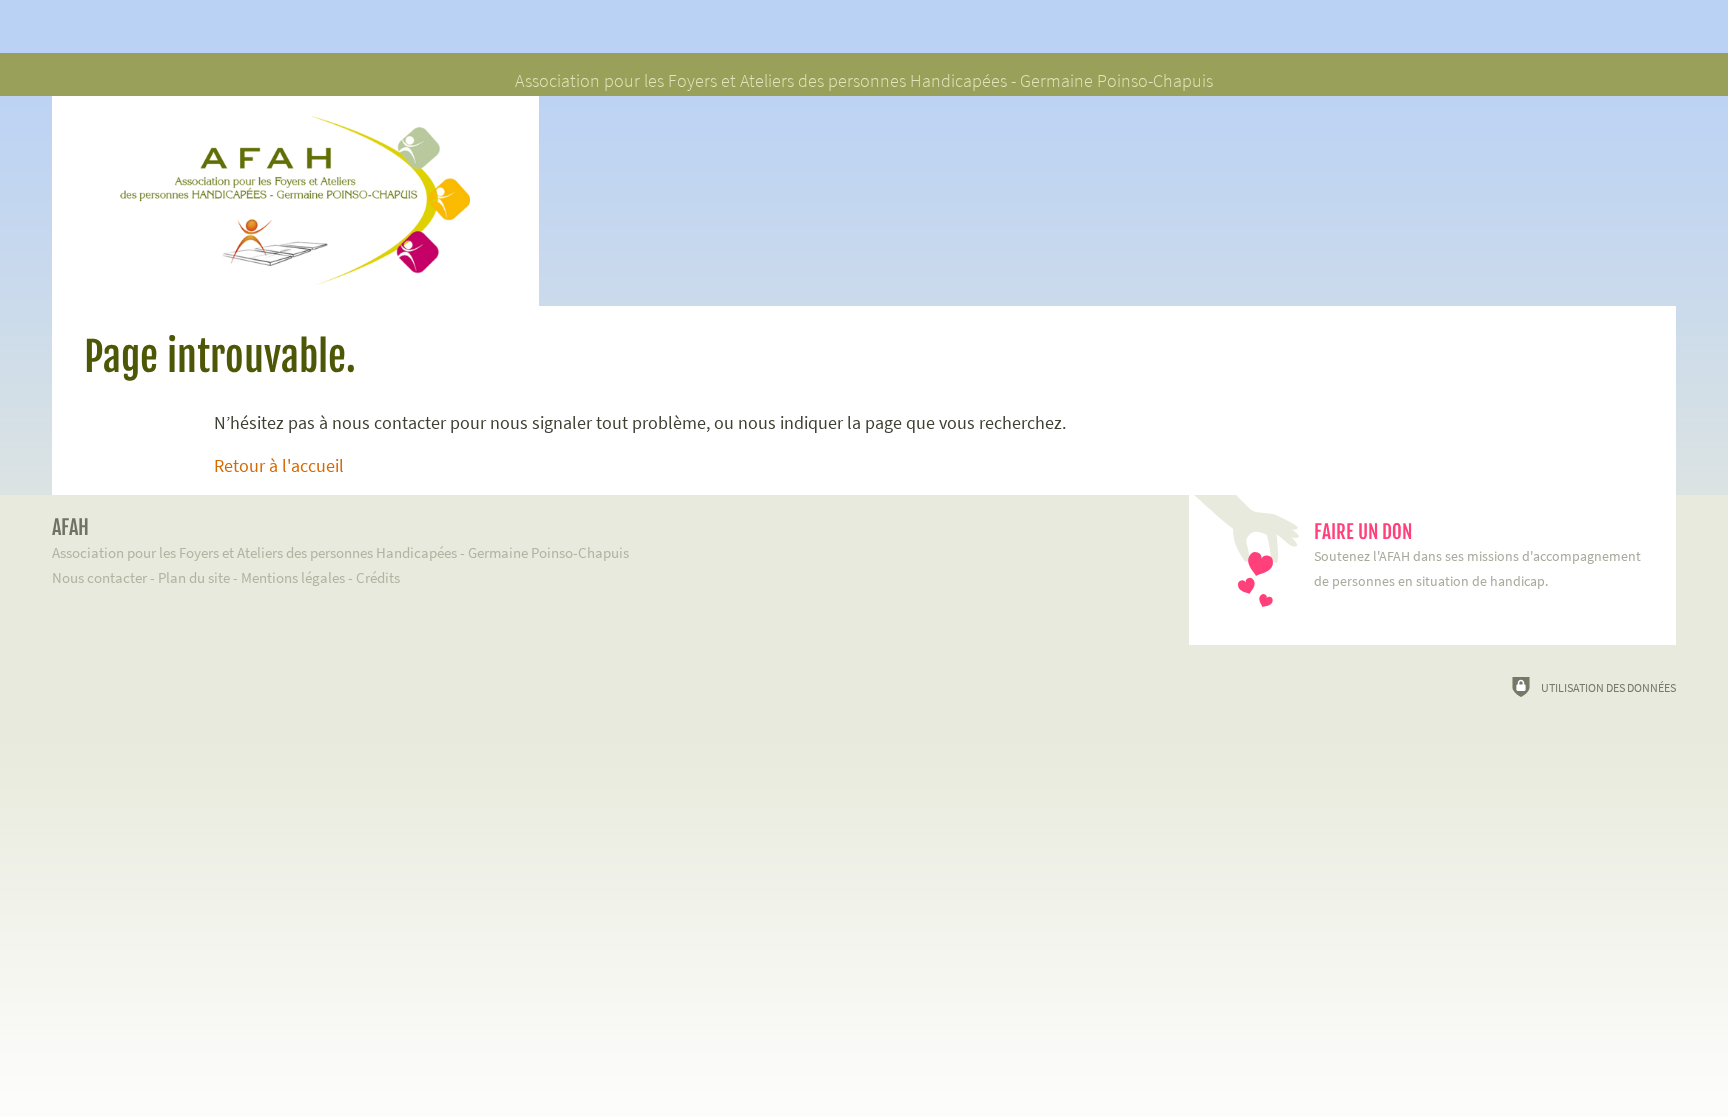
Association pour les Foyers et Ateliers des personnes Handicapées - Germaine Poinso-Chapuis (340, 538)
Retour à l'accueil (279, 466)
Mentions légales (293, 577)
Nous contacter (99, 577)
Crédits (378, 577)
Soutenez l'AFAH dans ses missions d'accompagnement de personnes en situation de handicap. (1477, 555)
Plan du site (194, 577)
